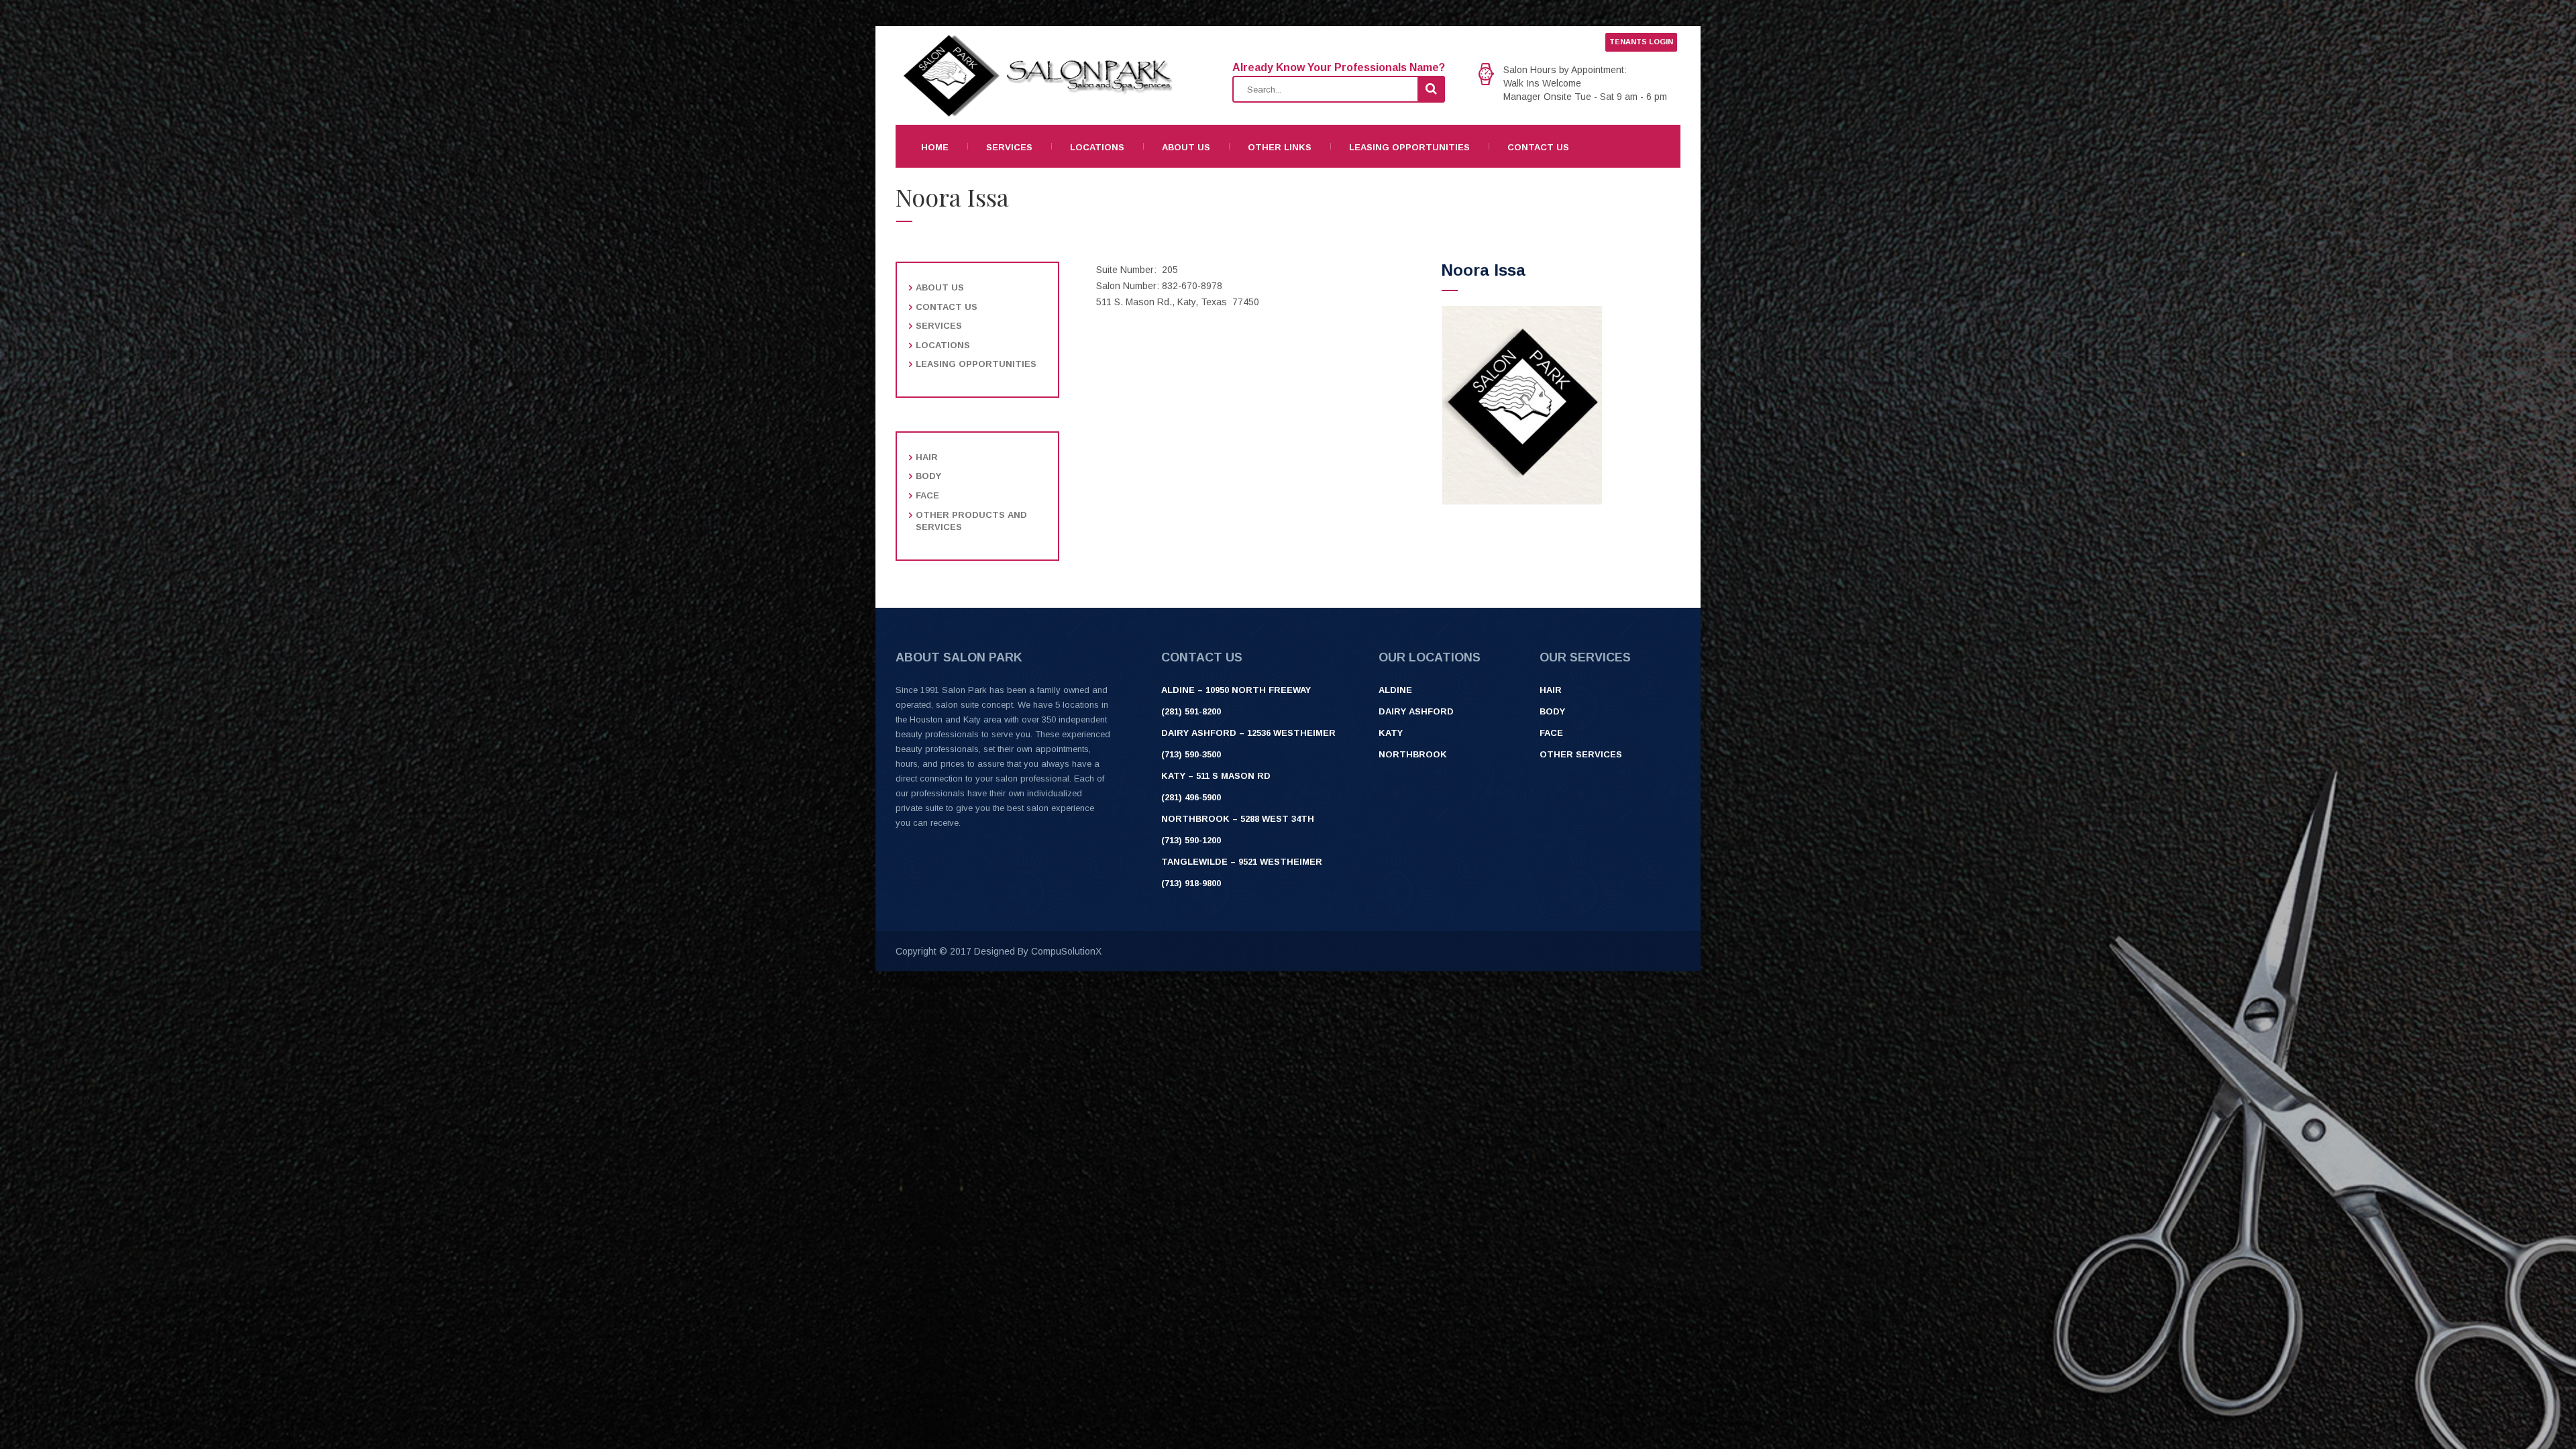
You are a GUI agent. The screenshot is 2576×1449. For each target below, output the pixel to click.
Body (928, 476)
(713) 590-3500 (1191, 754)
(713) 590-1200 (1191, 840)
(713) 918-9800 (1191, 883)
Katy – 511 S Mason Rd (1216, 776)
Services (1009, 147)
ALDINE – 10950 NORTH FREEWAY (1236, 690)
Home (935, 147)
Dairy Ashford (1416, 711)
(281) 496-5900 (1191, 797)
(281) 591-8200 (1191, 711)
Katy (1391, 733)
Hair (927, 457)
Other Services (1581, 754)
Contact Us (1538, 147)
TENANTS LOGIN (1641, 42)
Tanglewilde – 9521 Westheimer (1242, 862)
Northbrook (1413, 754)
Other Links (1280, 147)
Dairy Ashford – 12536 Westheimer (1248, 733)
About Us (1186, 147)
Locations (1097, 147)
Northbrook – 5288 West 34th (1238, 819)
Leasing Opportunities (1409, 147)
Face (927, 495)
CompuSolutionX (1066, 951)
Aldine (1395, 690)
